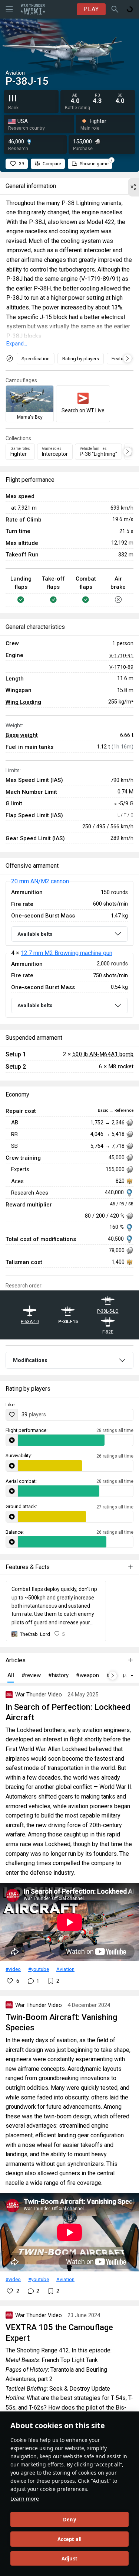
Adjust (69, 2559)
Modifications (30, 1360)
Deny (69, 2520)
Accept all (70, 2539)
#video (13, 1969)
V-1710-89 (121, 667)
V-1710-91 (121, 655)
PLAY (91, 9)
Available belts (35, 934)
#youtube (39, 1969)
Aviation (65, 1969)
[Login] (130, 9)
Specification (36, 359)
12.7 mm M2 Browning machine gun (67, 953)
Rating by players (81, 359)
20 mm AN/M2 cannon (40, 881)
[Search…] (115, 9)
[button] (133, 187)
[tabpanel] (69, 949)
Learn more (25, 2499)
